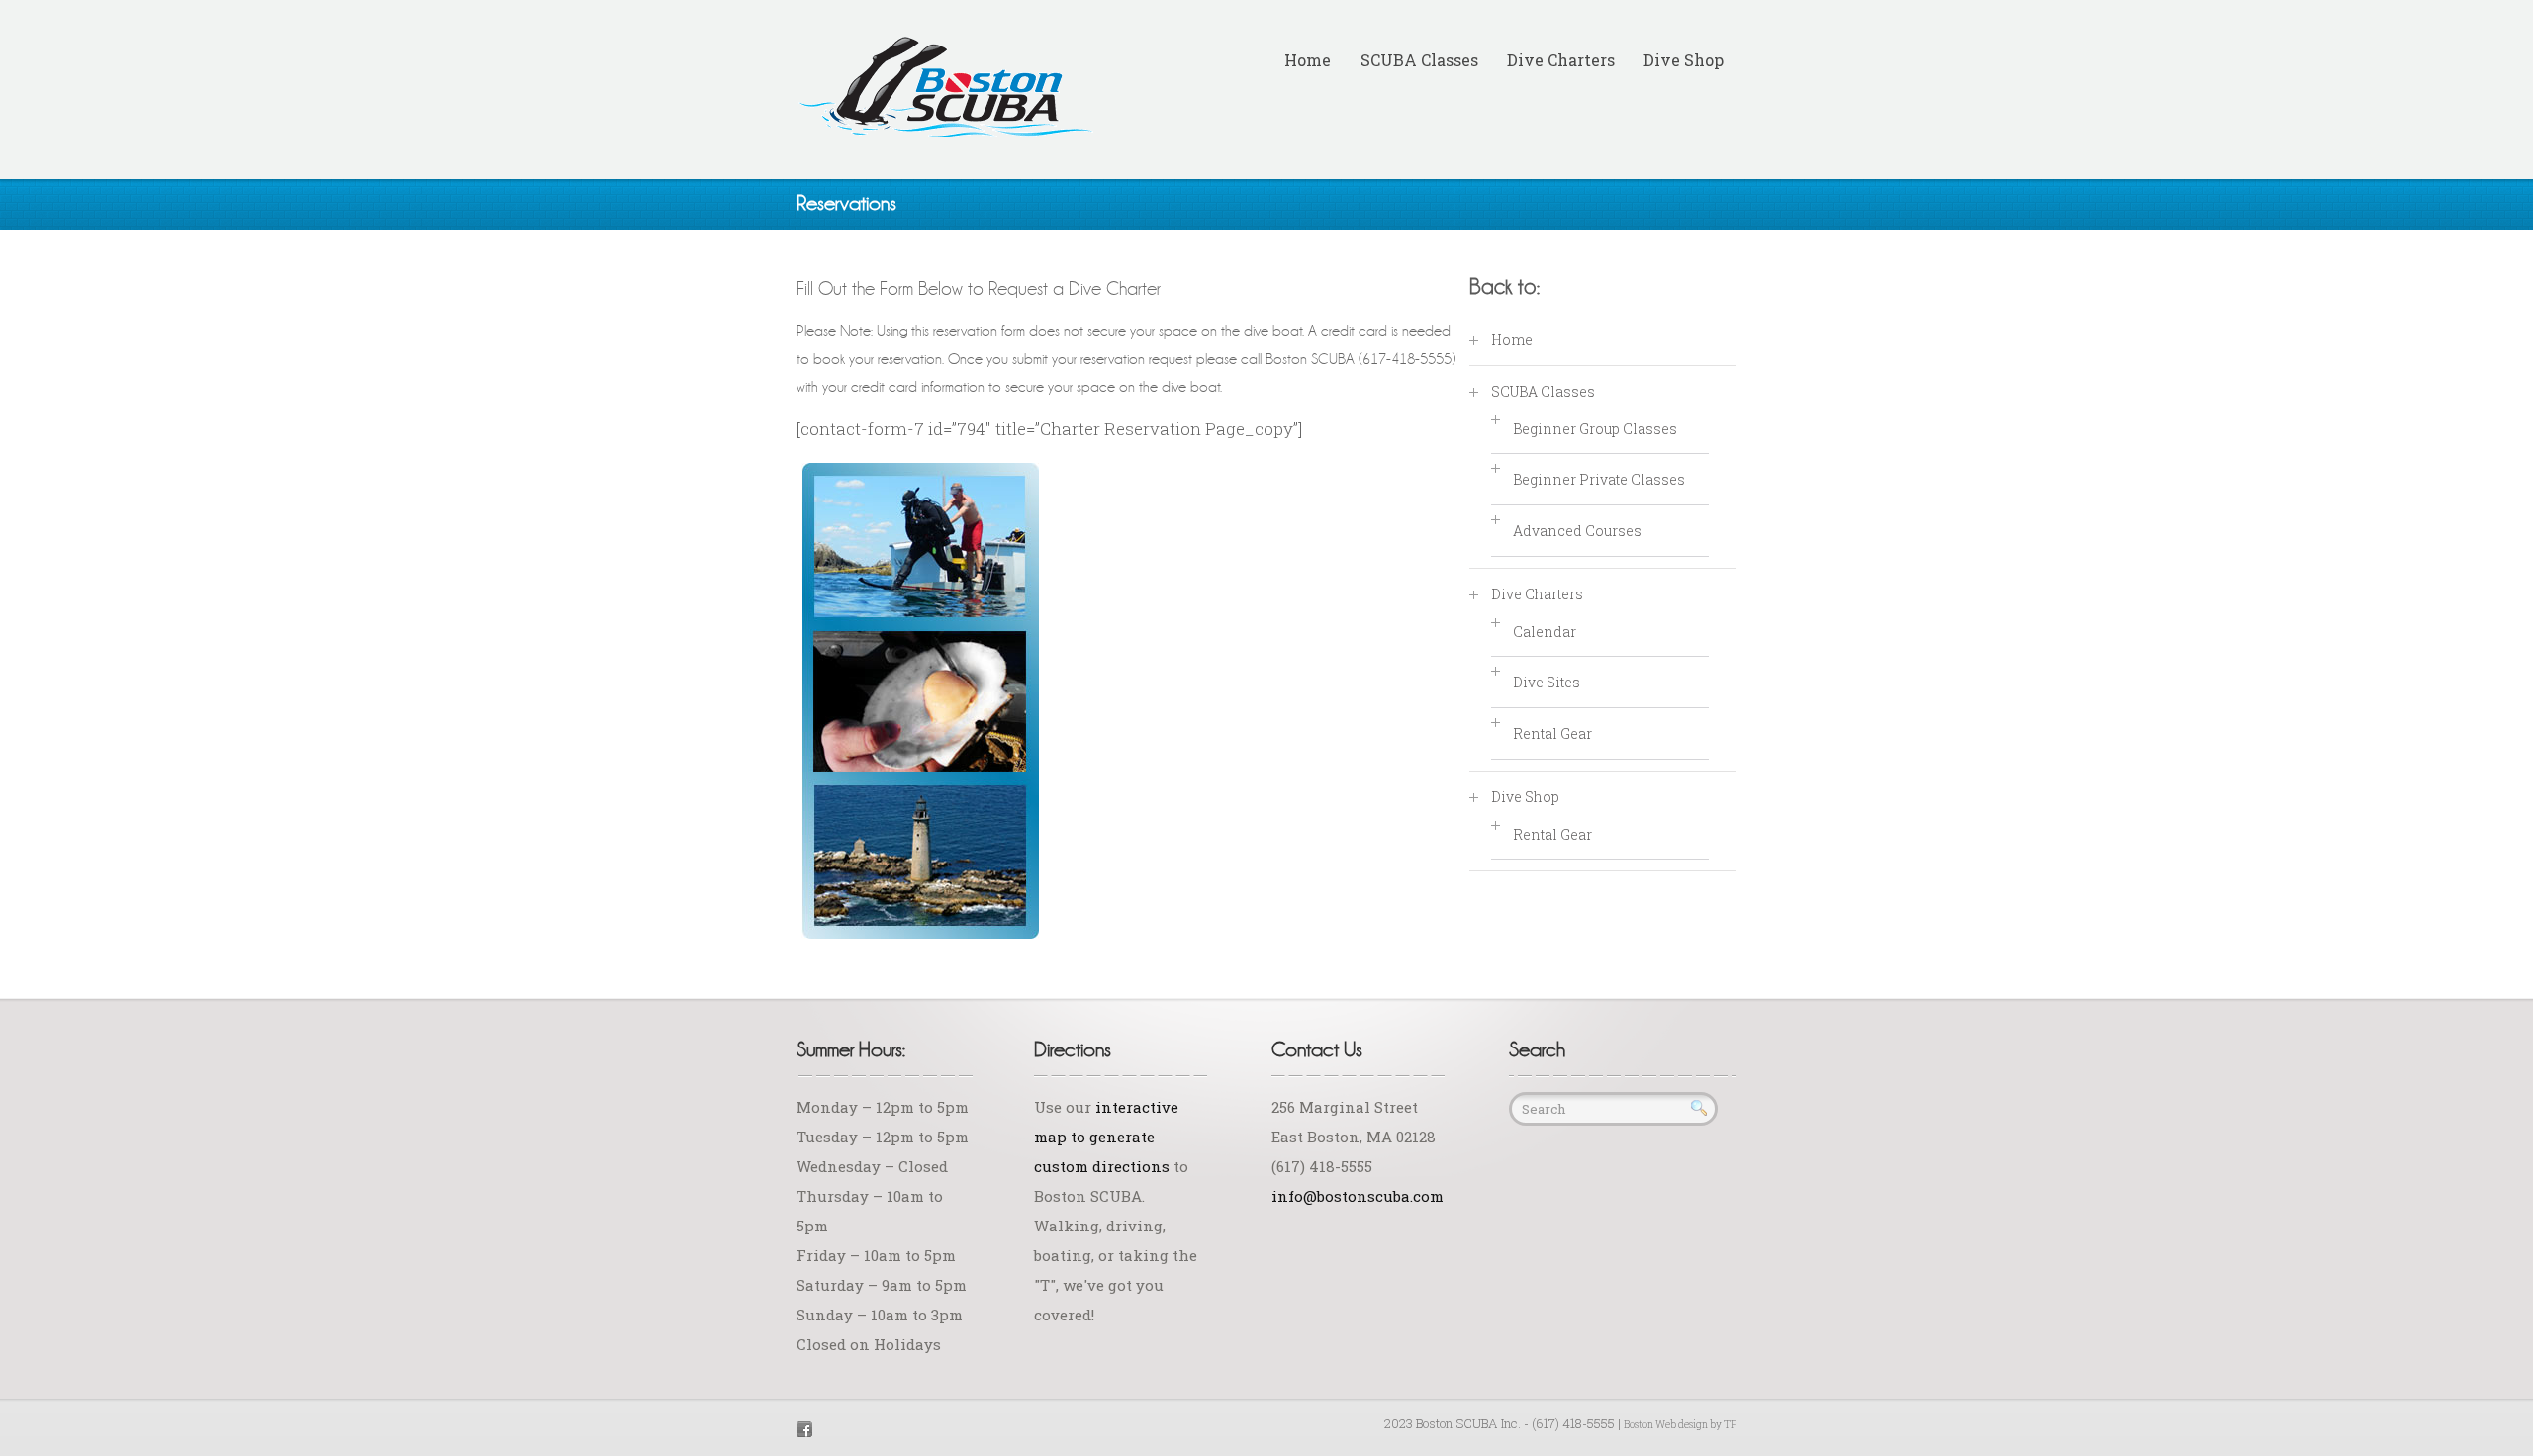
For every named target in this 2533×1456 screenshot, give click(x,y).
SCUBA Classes (1419, 60)
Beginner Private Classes (1599, 479)
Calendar (1545, 632)
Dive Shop (1684, 60)
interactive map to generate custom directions (1106, 1137)
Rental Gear (1552, 733)
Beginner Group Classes (1595, 429)
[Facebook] (804, 1427)
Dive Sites (1547, 682)
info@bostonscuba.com (1358, 1196)
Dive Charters (1561, 60)
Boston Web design (1666, 1425)
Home (1308, 60)
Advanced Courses (1577, 531)
